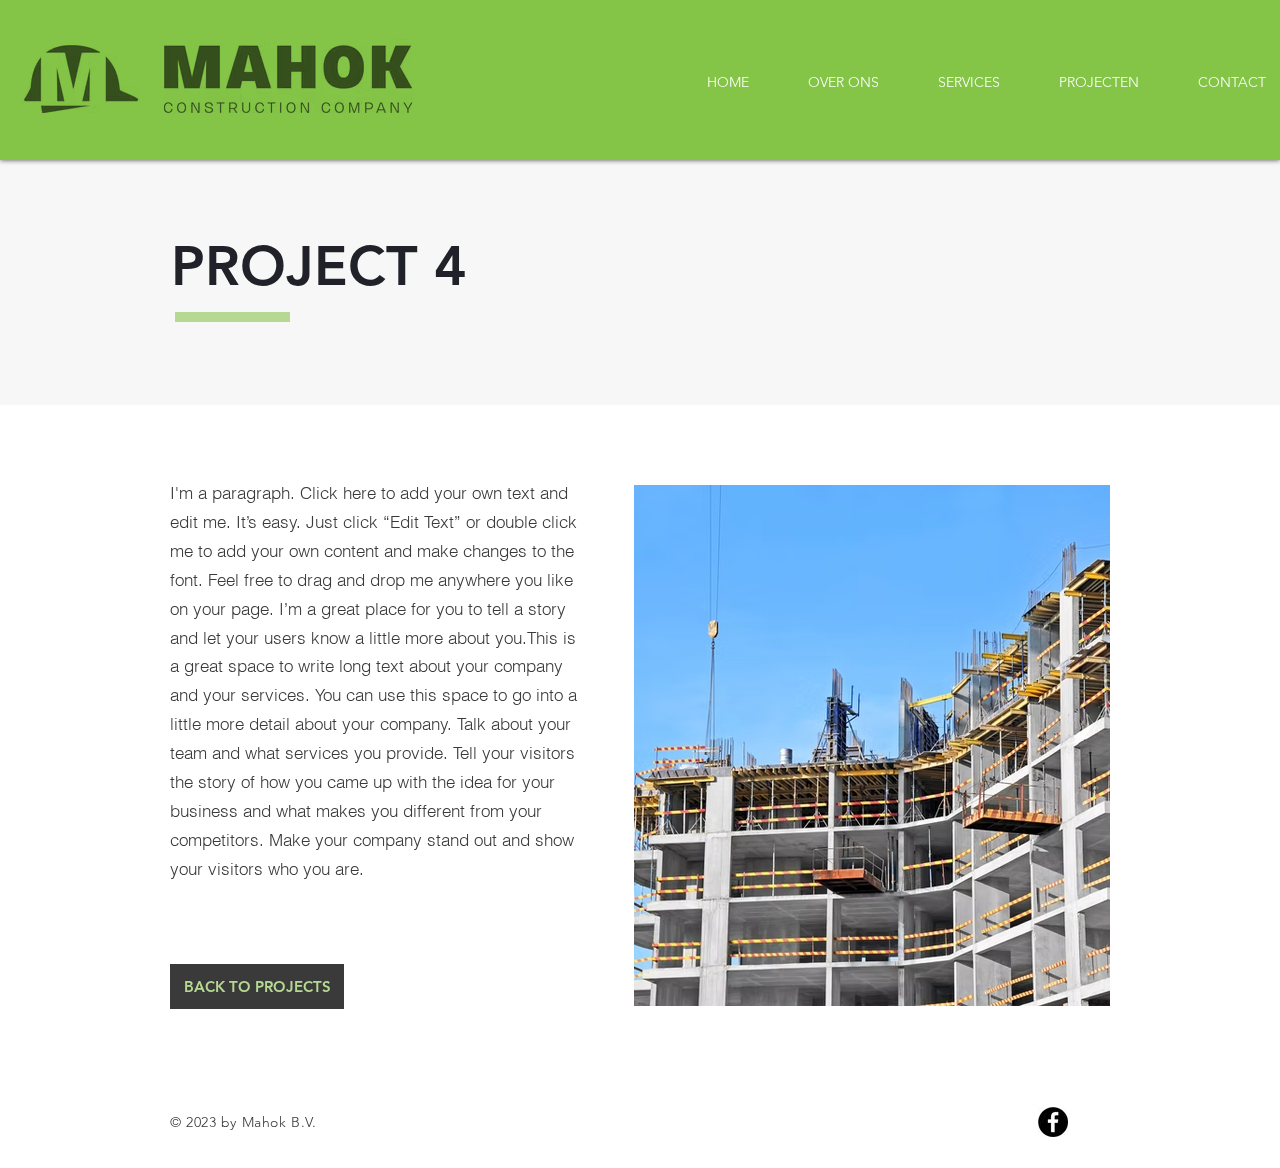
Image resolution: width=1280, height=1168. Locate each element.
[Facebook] (1053, 1122)
